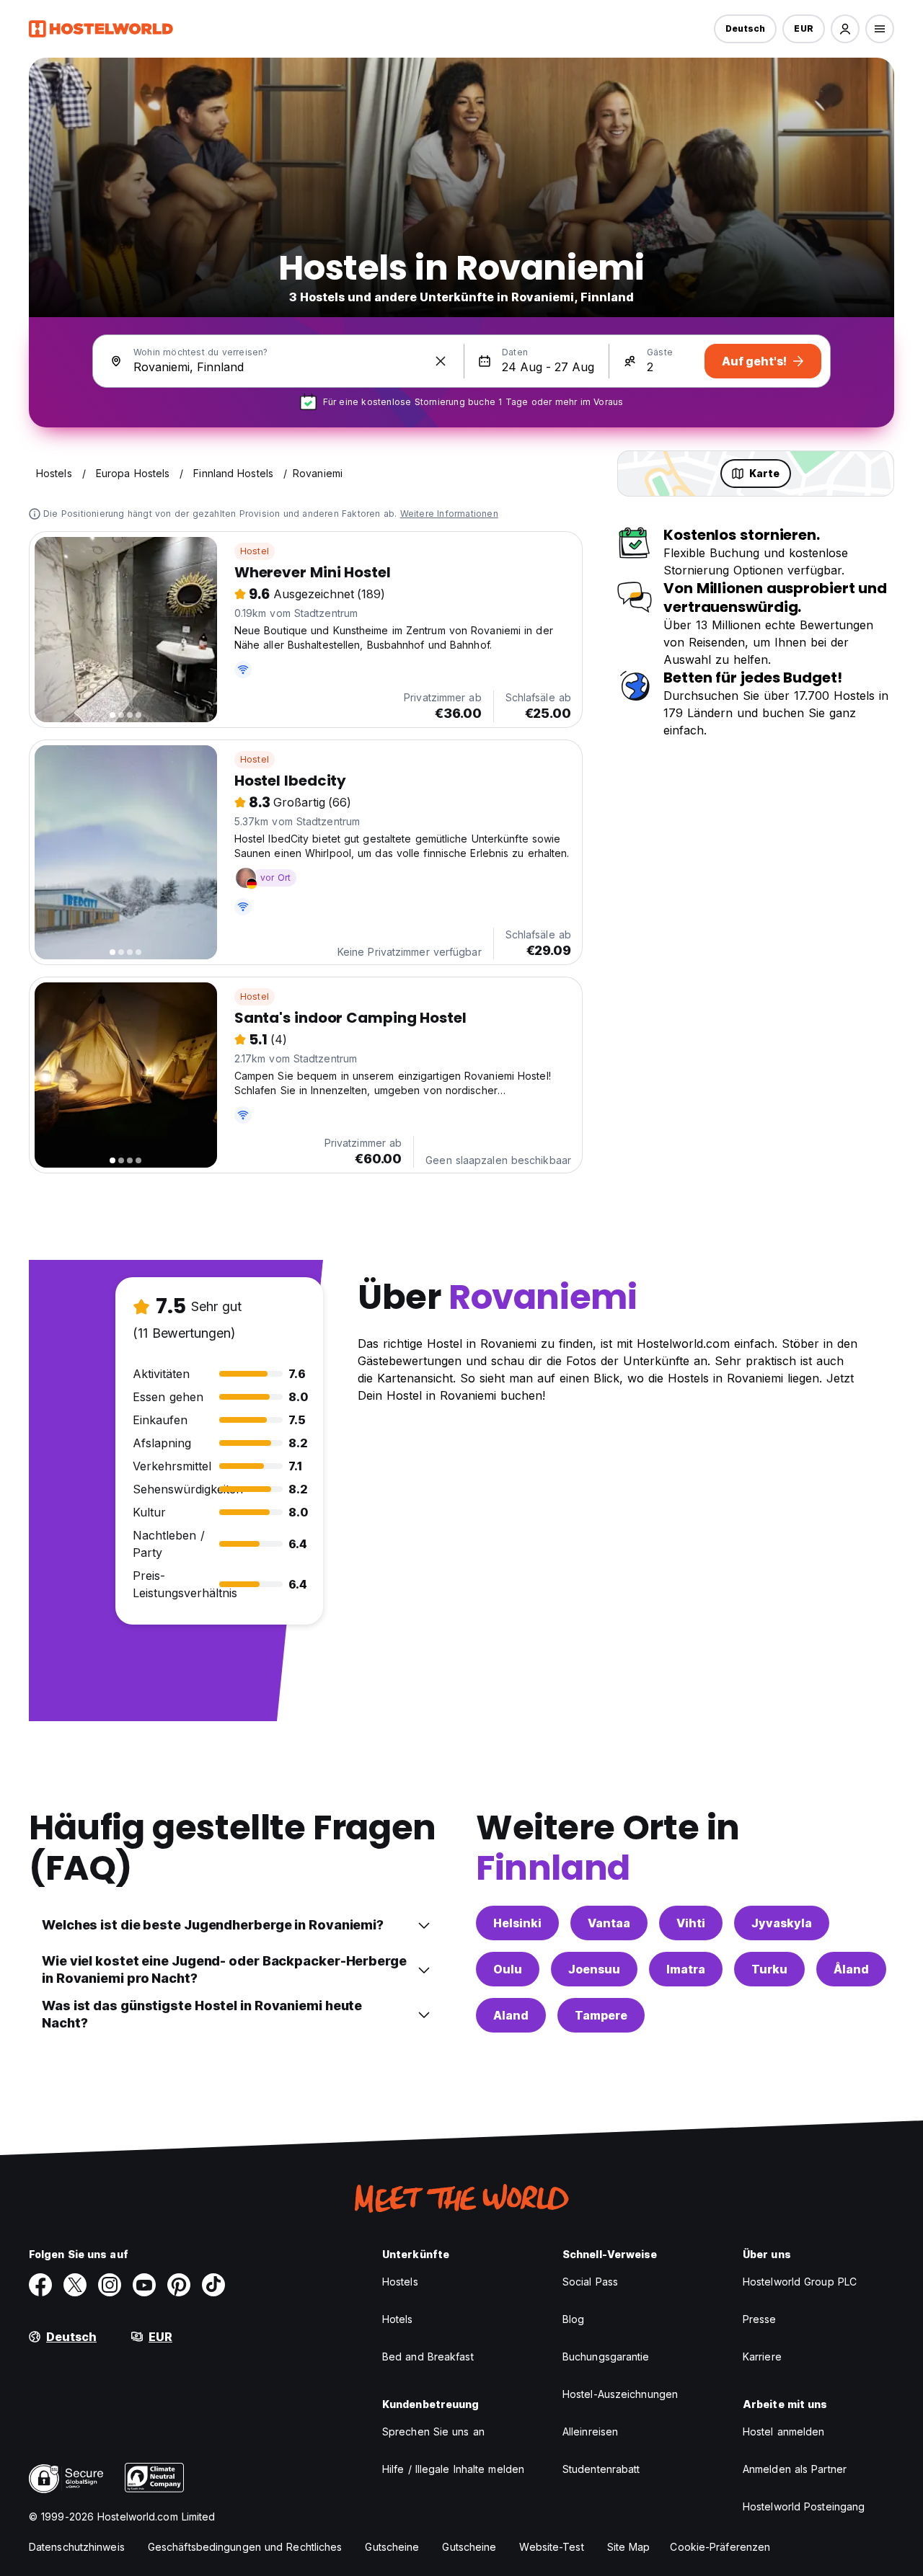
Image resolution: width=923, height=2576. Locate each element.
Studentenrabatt (601, 2469)
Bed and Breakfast (428, 2357)
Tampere (601, 2015)
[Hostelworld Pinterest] (179, 2285)
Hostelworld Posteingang (804, 2506)
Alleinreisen (590, 2431)
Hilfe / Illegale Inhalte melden (453, 2469)
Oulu (508, 1969)
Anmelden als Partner (795, 2469)
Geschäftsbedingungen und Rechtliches (245, 2547)
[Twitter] (75, 2285)
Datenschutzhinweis (77, 2547)
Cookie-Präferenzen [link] (720, 2547)
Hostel (255, 551)
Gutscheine (392, 2547)
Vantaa (609, 1923)
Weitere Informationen (449, 514)
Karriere (762, 2357)
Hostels (400, 2282)
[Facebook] (40, 2285)
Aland (511, 2015)
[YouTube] (144, 2285)
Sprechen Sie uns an (433, 2431)
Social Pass (590, 2282)
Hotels (398, 2319)
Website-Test (551, 2547)
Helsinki (517, 1923)
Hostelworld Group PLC (800, 2282)
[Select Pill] (845, 29)
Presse (760, 2319)
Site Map (629, 2547)
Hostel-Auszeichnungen (620, 2394)
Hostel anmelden (784, 2431)
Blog (573, 2319)
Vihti (691, 1923)
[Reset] (441, 361)
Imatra (686, 1969)
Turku (769, 1969)
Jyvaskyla (782, 1923)
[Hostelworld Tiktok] (213, 2285)
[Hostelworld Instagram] (110, 2285)
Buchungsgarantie (606, 2357)
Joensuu (594, 1969)
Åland (851, 1969)
